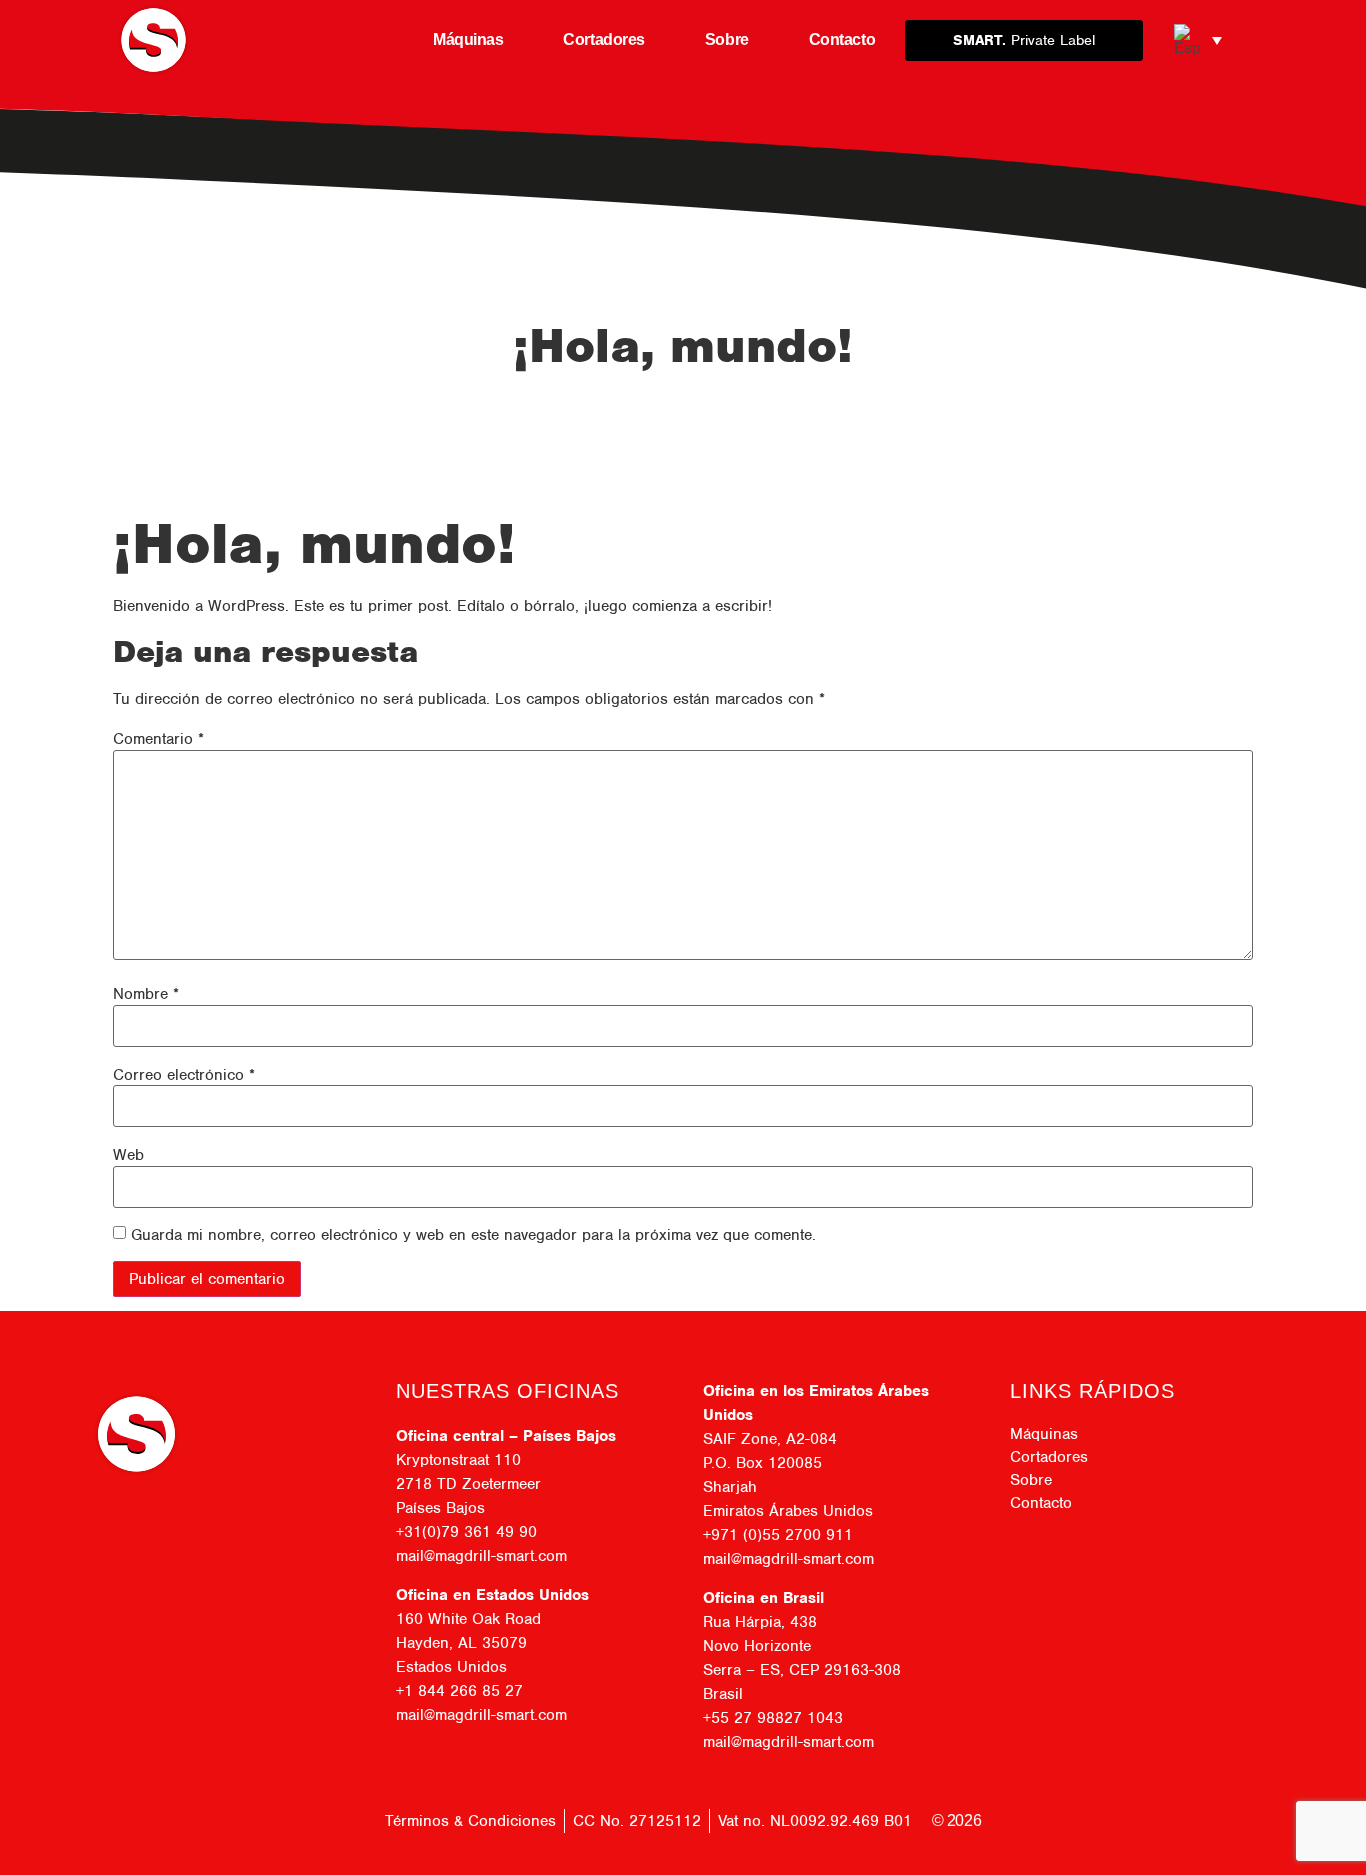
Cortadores (604, 39)
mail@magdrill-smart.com (481, 1556)
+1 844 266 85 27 (459, 1691)
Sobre (727, 39)
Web (128, 1155)
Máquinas (468, 39)
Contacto (842, 39)
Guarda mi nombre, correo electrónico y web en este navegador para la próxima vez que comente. (473, 1235)
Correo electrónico (184, 1075)
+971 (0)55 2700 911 (778, 1535)
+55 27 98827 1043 (773, 1718)
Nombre (146, 994)
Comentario (158, 739)
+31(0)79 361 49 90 (466, 1532)
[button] (1198, 40)
